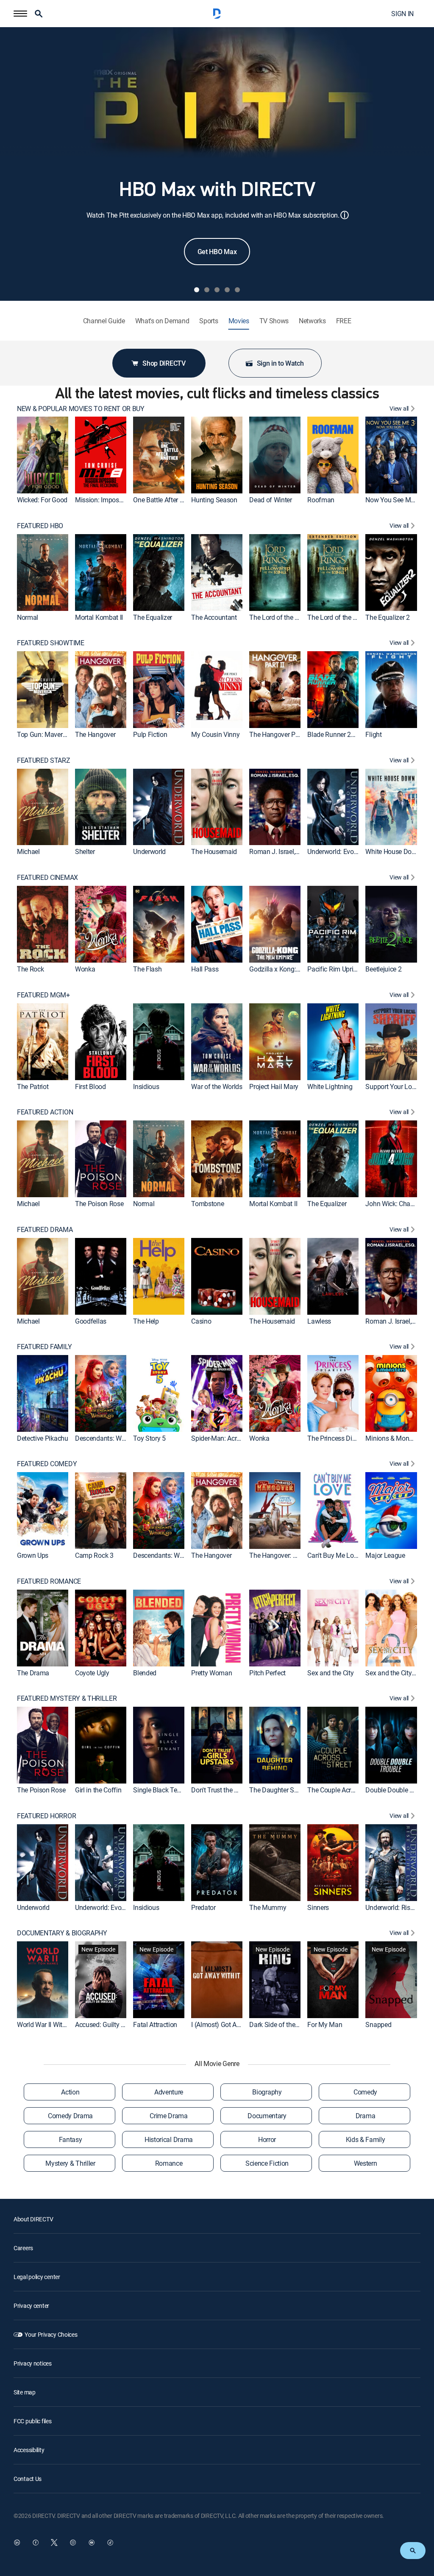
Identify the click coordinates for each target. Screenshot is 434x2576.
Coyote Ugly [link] (92, 1672)
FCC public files (33, 2421)
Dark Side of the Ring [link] (279, 2024)
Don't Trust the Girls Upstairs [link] (231, 1790)
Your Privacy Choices (51, 2334)
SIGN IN (402, 14)
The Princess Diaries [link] (337, 1438)
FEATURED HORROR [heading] (46, 1816)
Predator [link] (203, 1907)
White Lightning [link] (330, 1086)
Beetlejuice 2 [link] (383, 969)
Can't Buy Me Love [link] (334, 1555)
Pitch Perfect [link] (267, 1672)
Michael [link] (28, 851)
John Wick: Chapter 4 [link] (396, 1204)
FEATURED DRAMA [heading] (45, 1230)
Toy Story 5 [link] (149, 1438)
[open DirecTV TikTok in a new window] (110, 2542)
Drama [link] (365, 2116)
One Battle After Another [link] (167, 500)
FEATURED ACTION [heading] (45, 1112)
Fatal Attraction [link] (155, 2024)
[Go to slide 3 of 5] (217, 290)
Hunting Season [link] (214, 500)
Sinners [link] (318, 1907)
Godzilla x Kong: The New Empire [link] (297, 969)
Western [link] (366, 2163)
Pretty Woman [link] (211, 1672)
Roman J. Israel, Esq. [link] (279, 851)
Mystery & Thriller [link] (70, 2163)
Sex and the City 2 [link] (391, 1672)
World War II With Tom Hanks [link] (59, 2024)
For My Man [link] (325, 2024)
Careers (23, 2248)
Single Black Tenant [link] (161, 1790)
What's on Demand (162, 321)
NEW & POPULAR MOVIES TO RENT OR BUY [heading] (81, 409)
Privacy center (31, 2306)
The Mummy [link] (268, 1907)
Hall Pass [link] (205, 969)
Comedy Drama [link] (70, 2116)
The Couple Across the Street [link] (348, 1790)
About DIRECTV (33, 2219)
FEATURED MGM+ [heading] (43, 995)
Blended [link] (145, 1672)
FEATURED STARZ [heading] (44, 760)
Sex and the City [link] (330, 1672)
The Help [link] (146, 1321)
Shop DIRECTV (164, 363)
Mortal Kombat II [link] (99, 617)
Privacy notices (33, 2363)
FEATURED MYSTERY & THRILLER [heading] (67, 1698)
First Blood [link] (90, 1086)
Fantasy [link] (71, 2139)
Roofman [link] (321, 500)
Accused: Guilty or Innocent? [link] (115, 2024)
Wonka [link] (85, 969)
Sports (209, 321)
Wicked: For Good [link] (42, 500)
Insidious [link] (146, 1086)
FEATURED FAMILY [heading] (44, 1347)
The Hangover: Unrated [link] (282, 1555)
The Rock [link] (30, 969)
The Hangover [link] (95, 734)
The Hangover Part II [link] (278, 734)
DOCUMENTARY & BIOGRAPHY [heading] (62, 1933)
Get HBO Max (217, 252)
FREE (344, 321)
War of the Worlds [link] (217, 1086)
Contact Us (28, 2479)
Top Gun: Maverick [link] (44, 734)
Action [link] (70, 2092)
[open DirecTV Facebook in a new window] (36, 2542)
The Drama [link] (33, 1672)
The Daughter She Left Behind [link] (292, 1790)
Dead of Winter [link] (271, 500)
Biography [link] (267, 2092)
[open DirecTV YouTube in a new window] (92, 2542)
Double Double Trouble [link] (398, 1790)
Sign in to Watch (280, 363)
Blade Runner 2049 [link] (335, 734)
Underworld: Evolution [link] (338, 851)
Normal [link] (28, 617)
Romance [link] (169, 2163)
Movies (239, 321)
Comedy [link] (365, 2092)
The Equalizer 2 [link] (387, 617)
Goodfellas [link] (91, 1321)
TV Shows (274, 321)
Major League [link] (385, 1555)
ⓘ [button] (345, 215)
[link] (43, 455)
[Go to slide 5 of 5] (237, 290)
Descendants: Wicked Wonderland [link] (124, 1438)
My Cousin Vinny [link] (215, 734)
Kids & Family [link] (366, 2139)
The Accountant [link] (214, 617)
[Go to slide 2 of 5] (207, 290)
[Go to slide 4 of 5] (227, 290)
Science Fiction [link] (267, 2163)
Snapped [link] (378, 2024)
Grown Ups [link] (33, 1555)
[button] (20, 14)
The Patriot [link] (33, 1086)
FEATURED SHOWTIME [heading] (51, 643)
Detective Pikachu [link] (43, 1438)
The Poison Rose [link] (99, 1204)
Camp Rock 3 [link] (94, 1555)
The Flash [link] (147, 969)
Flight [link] (373, 734)
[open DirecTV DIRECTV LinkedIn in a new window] (17, 2542)
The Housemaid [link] (214, 851)
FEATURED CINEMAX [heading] (47, 878)
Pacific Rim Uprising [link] (336, 969)
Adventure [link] (169, 2092)
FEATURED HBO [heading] (40, 526)
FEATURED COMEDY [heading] (47, 1464)
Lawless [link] (319, 1321)
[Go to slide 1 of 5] (197, 290)
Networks (312, 321)
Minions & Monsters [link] (394, 1438)
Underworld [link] (149, 851)
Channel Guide (104, 321)
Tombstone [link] (207, 1204)
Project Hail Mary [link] (274, 1086)
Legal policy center (37, 2277)
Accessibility (29, 2450)
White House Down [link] (393, 851)
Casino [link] (201, 1321)
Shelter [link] (85, 851)
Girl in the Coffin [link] (98, 1790)
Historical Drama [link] (169, 2139)
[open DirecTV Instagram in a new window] (73, 2542)
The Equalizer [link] (153, 617)
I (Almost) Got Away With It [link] (230, 2024)
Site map (25, 2392)
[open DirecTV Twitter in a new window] (54, 2542)
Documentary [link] (267, 2116)
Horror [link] (267, 2139)
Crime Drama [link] (168, 2116)
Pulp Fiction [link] (150, 734)
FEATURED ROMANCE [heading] (49, 1581)
